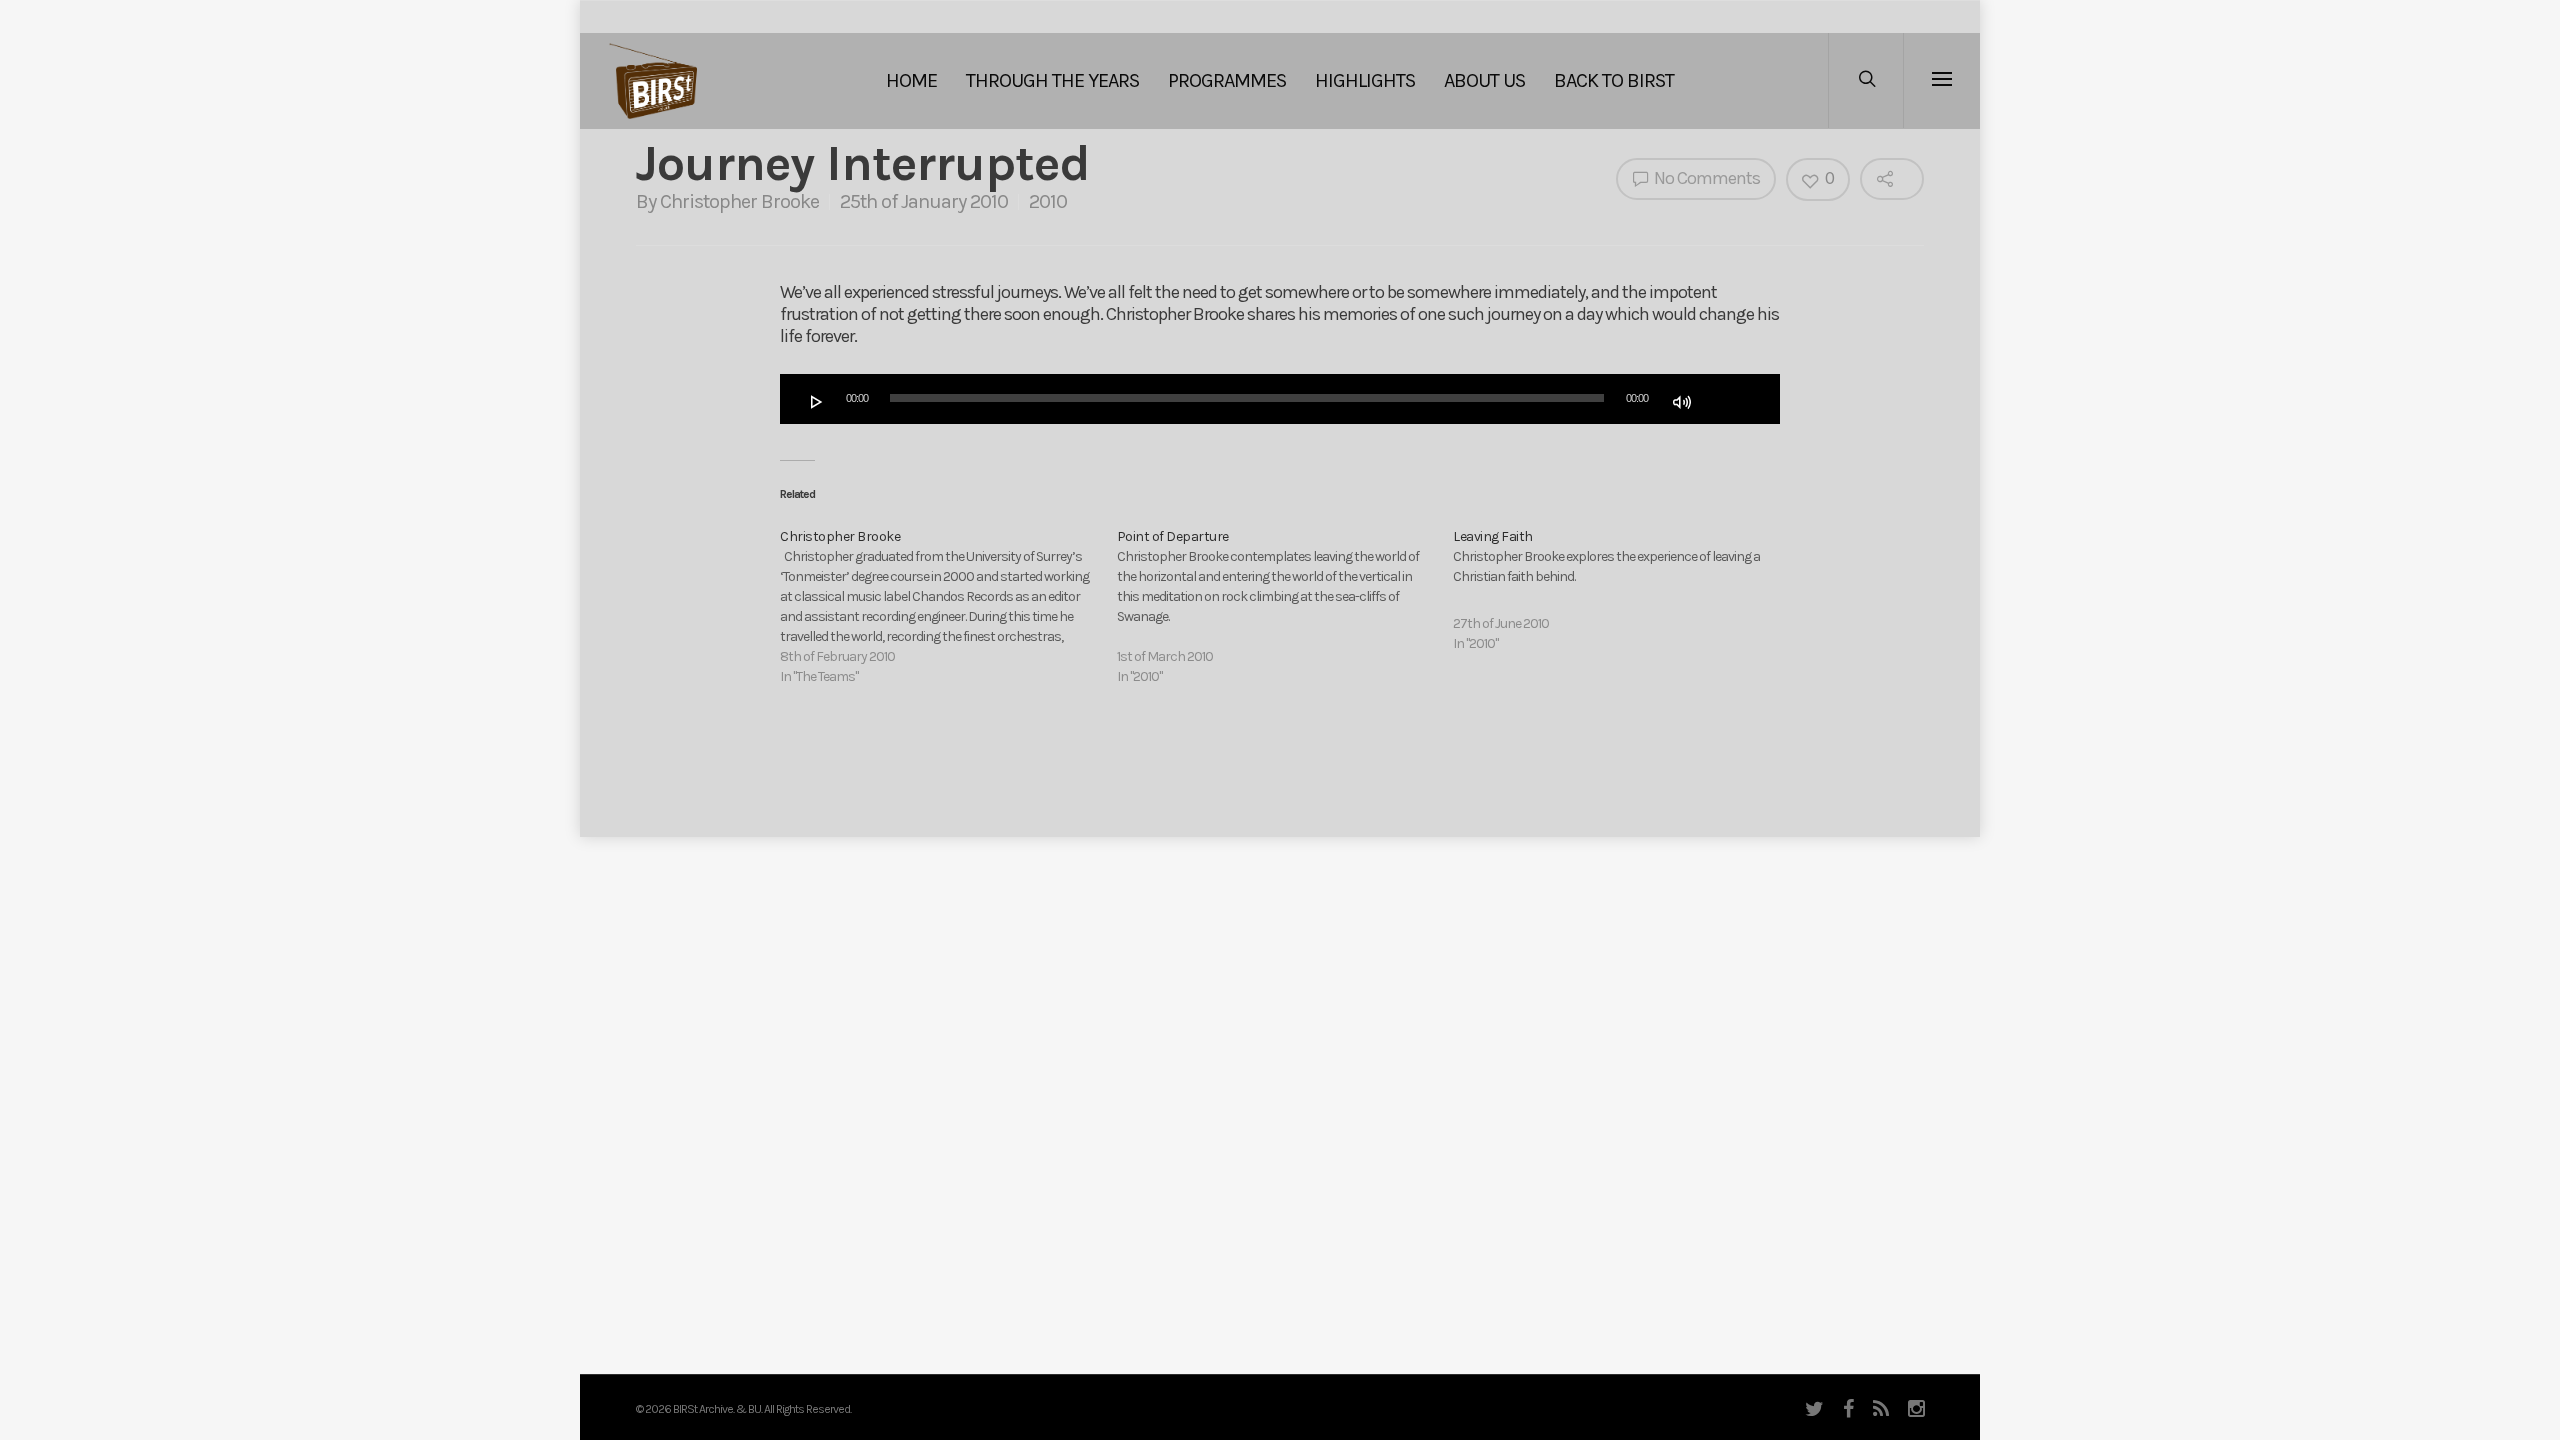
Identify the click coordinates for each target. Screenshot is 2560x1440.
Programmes (1227, 80)
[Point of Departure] (1285, 607)
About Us (1484, 80)
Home (911, 80)
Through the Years (1052, 80)
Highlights (1365, 80)
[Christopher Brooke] (948, 607)
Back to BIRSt (1614, 80)
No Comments (1705, 178)
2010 (1048, 201)
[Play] (817, 402)
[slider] (1727, 400)
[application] (1280, 399)
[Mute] (1682, 402)
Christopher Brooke (739, 201)
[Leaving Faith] (1621, 590)
